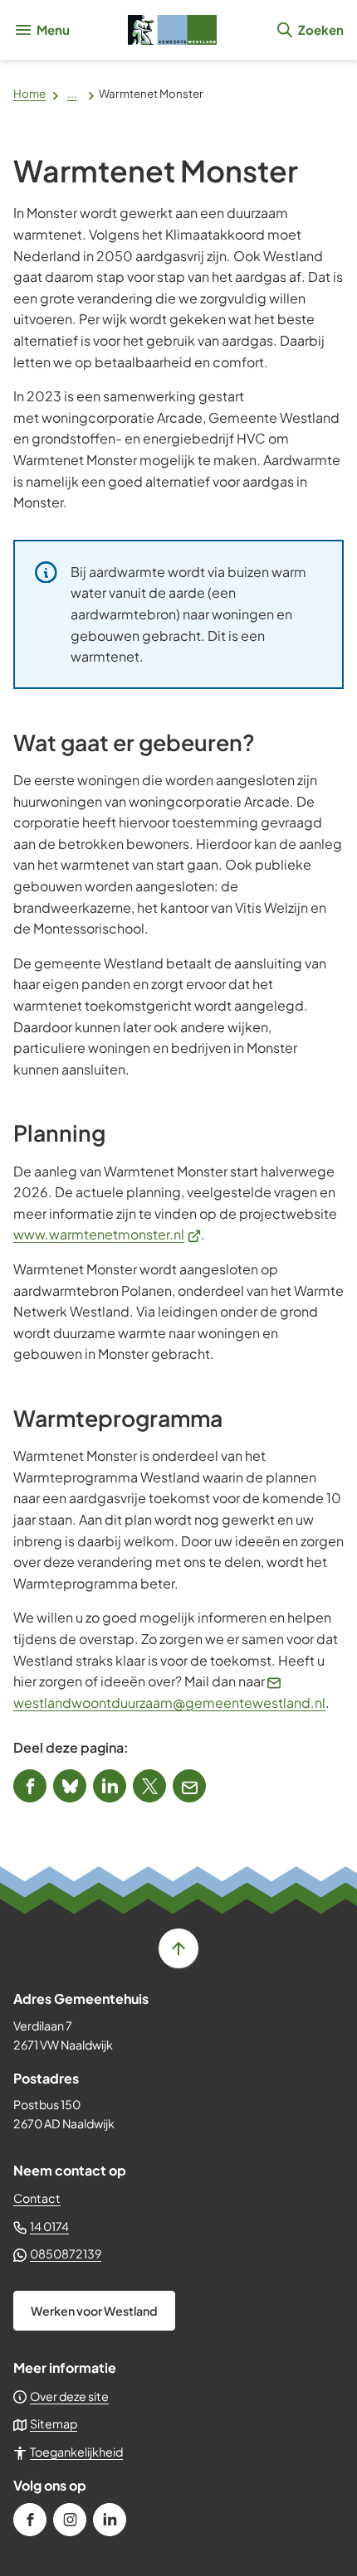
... (72, 93)
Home (29, 93)
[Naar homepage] (172, 30)
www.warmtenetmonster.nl (107, 1234)
